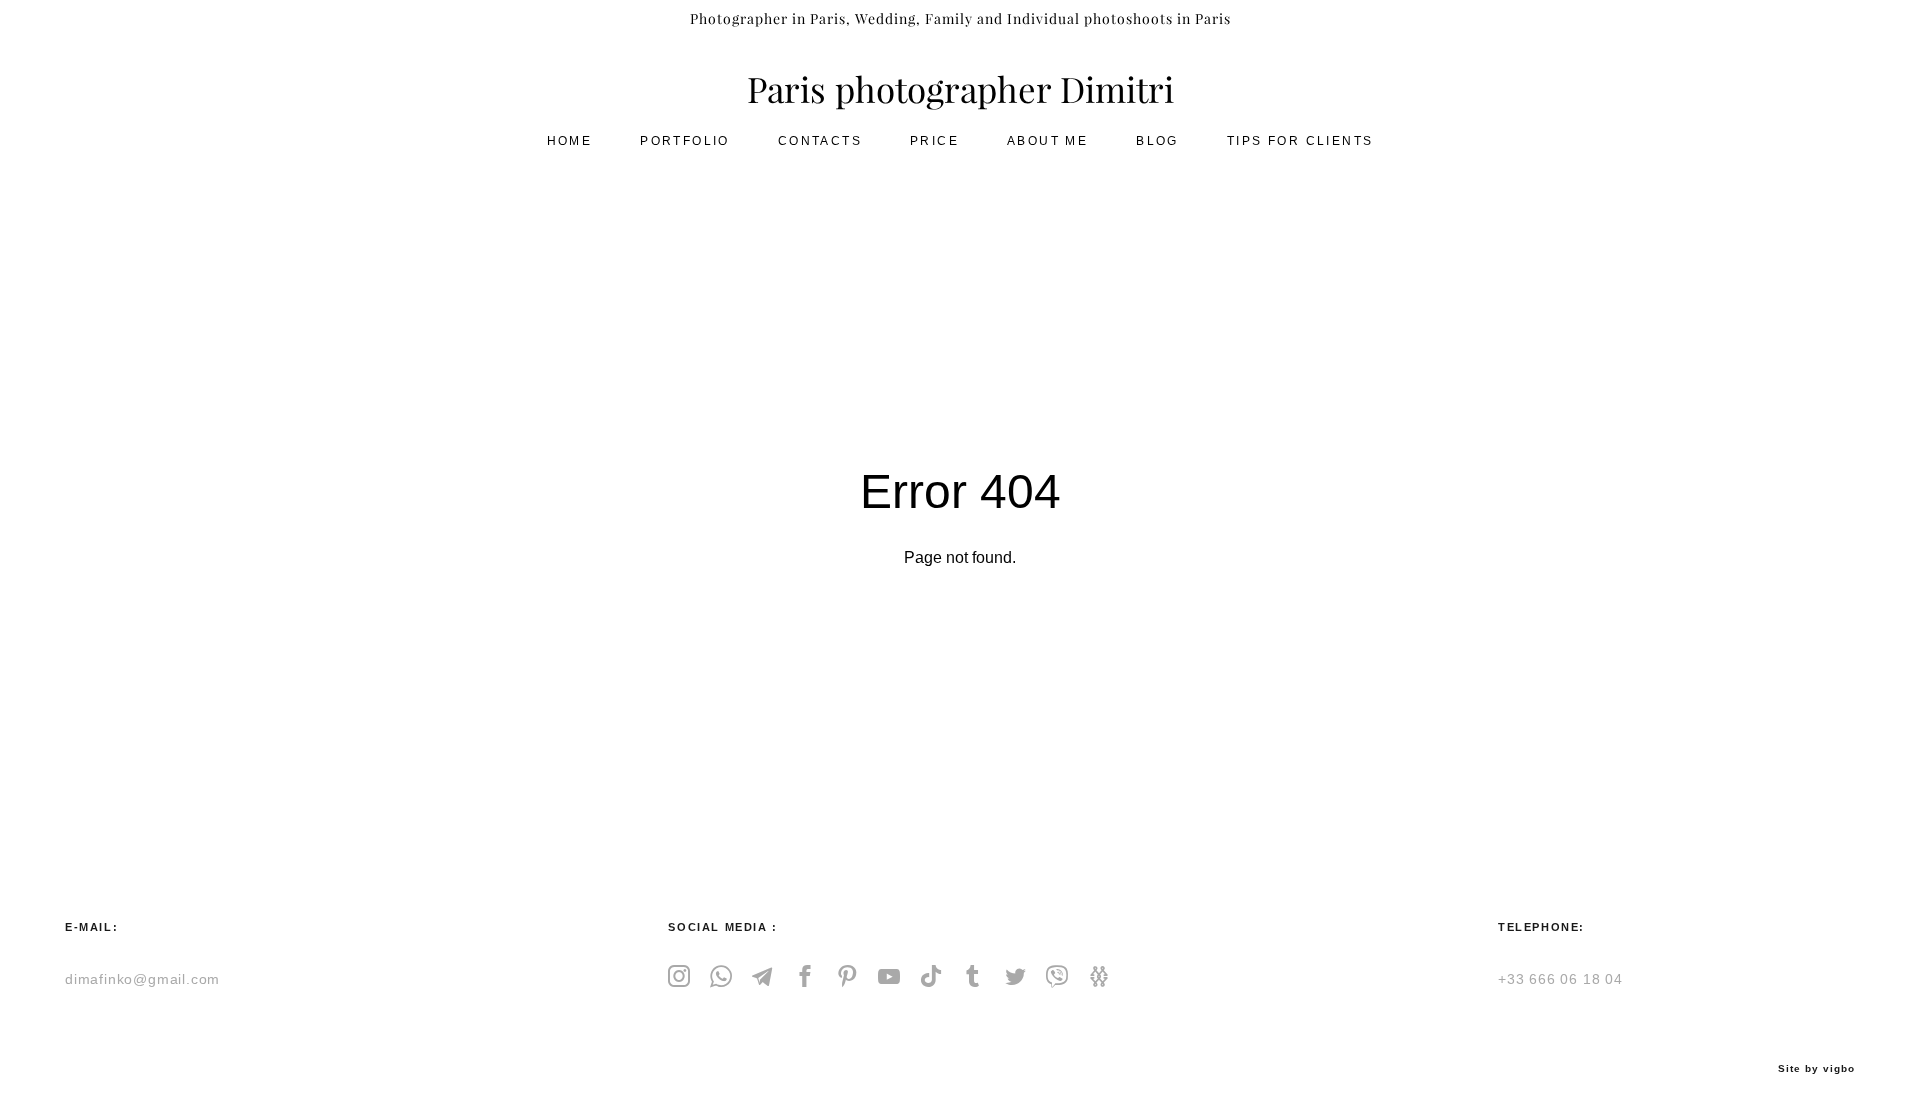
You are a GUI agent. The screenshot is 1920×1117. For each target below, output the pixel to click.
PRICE (934, 141)
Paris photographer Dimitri (960, 90)
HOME (570, 141)
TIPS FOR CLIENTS (1300, 141)
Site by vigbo (1816, 1069)
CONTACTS (820, 141)
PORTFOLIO (685, 141)
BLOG (1157, 141)
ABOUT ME (1047, 141)
